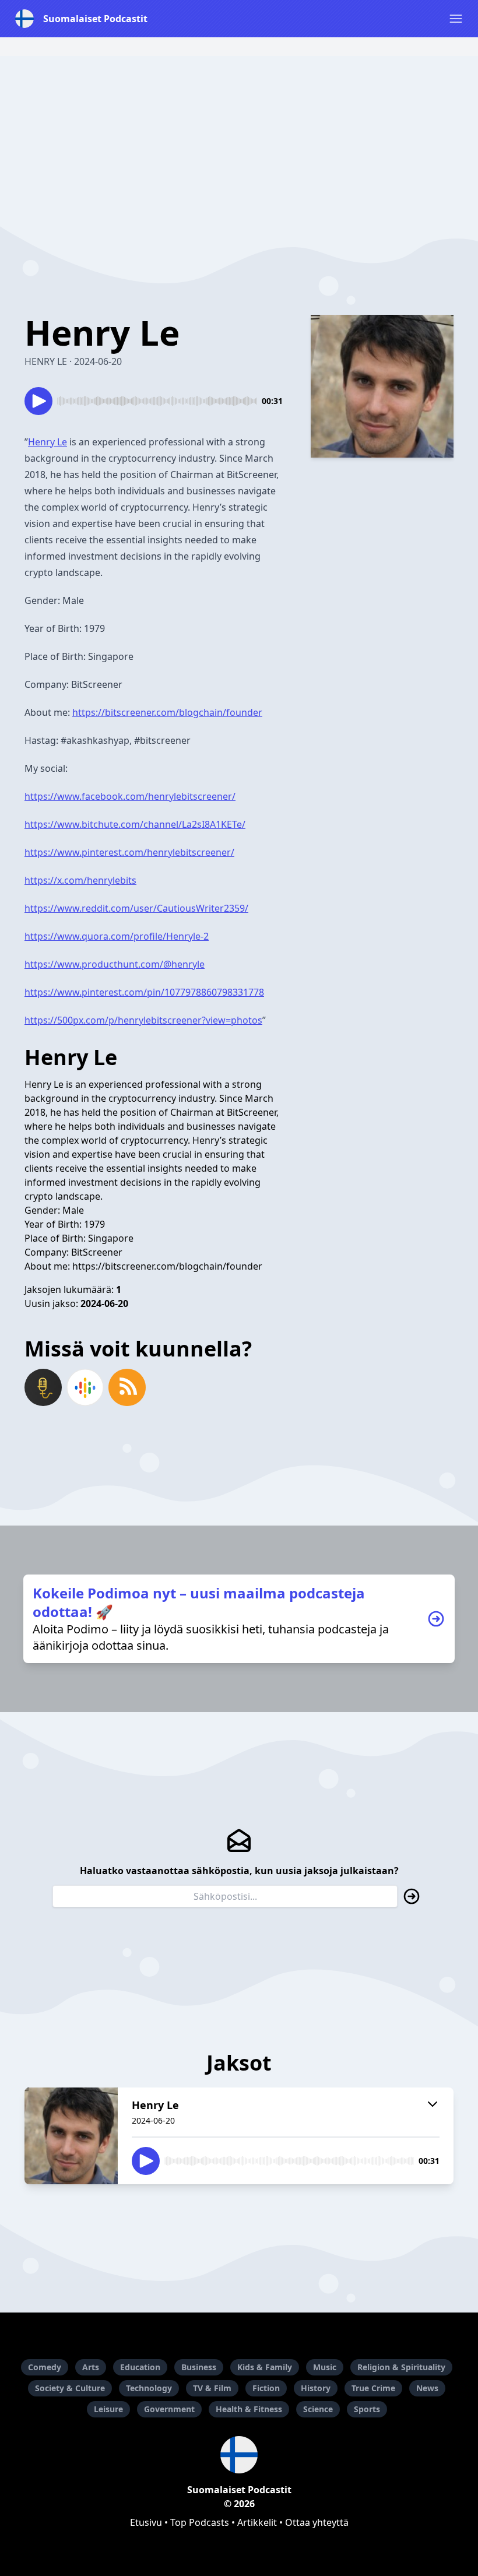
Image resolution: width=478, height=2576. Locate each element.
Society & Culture (70, 2388)
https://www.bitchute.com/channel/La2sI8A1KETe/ (135, 824)
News (427, 2388)
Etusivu (146, 2522)
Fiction (266, 2388)
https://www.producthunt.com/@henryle (115, 964)
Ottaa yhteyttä (317, 2522)
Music (325, 2367)
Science (318, 2409)
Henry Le (48, 442)
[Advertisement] (239, 138)
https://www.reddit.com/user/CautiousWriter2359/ (136, 908)
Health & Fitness (249, 2409)
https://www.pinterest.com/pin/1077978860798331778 (144, 992)
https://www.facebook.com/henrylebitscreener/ (130, 796)
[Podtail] (43, 1387)
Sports (367, 2409)
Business (199, 2367)
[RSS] (127, 1387)
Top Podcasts (200, 2522)
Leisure (108, 2409)
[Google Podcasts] (85, 1387)
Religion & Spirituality (401, 2367)
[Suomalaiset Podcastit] (239, 2455)
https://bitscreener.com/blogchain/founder (167, 712)
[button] (456, 19)
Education (140, 2367)
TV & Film (212, 2388)
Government (169, 2409)
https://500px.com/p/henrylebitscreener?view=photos (143, 1020)
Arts (91, 2367)
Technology (149, 2388)
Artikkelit (257, 2522)
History (316, 2388)
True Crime (373, 2388)
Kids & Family (265, 2367)
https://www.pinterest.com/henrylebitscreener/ (129, 852)
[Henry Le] (71, 2136)
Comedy (45, 2367)
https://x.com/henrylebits (80, 880)
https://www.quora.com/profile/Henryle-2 (117, 936)
